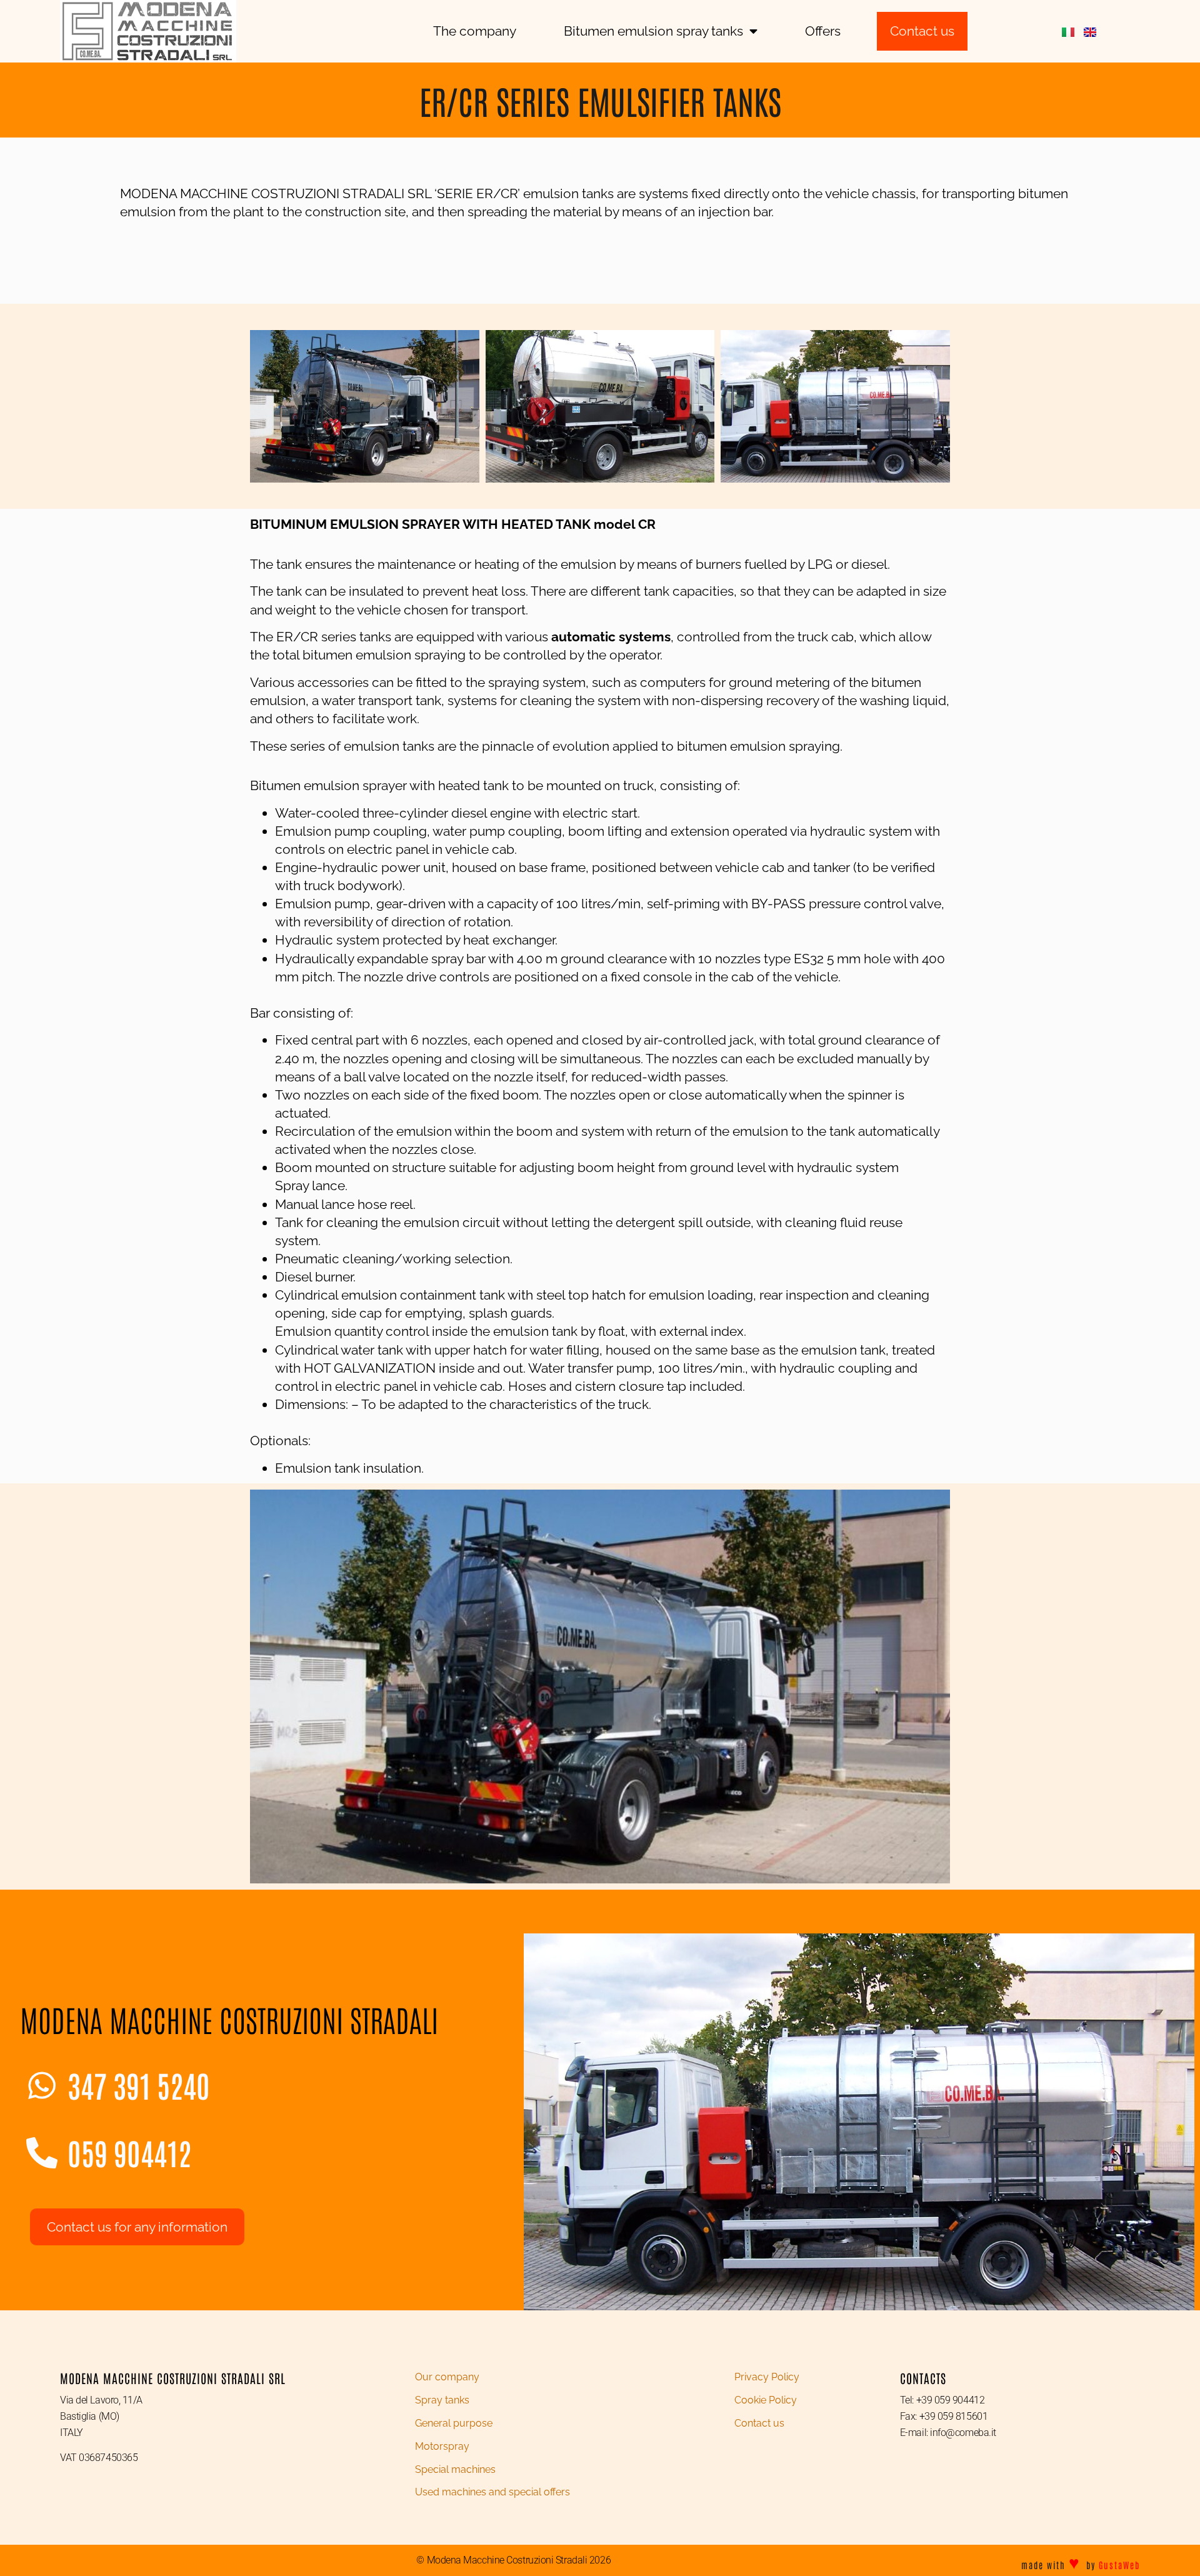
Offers (823, 31)
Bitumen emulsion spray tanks (653, 31)
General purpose (454, 2423)
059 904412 (129, 2152)
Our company (447, 2377)
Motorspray (442, 2446)
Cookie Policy (766, 2400)
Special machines (455, 2469)
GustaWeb (1119, 2565)
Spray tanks (442, 2400)
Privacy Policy (767, 2377)
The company (475, 31)
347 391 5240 (139, 2085)
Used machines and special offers (492, 2492)
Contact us (759, 2423)
